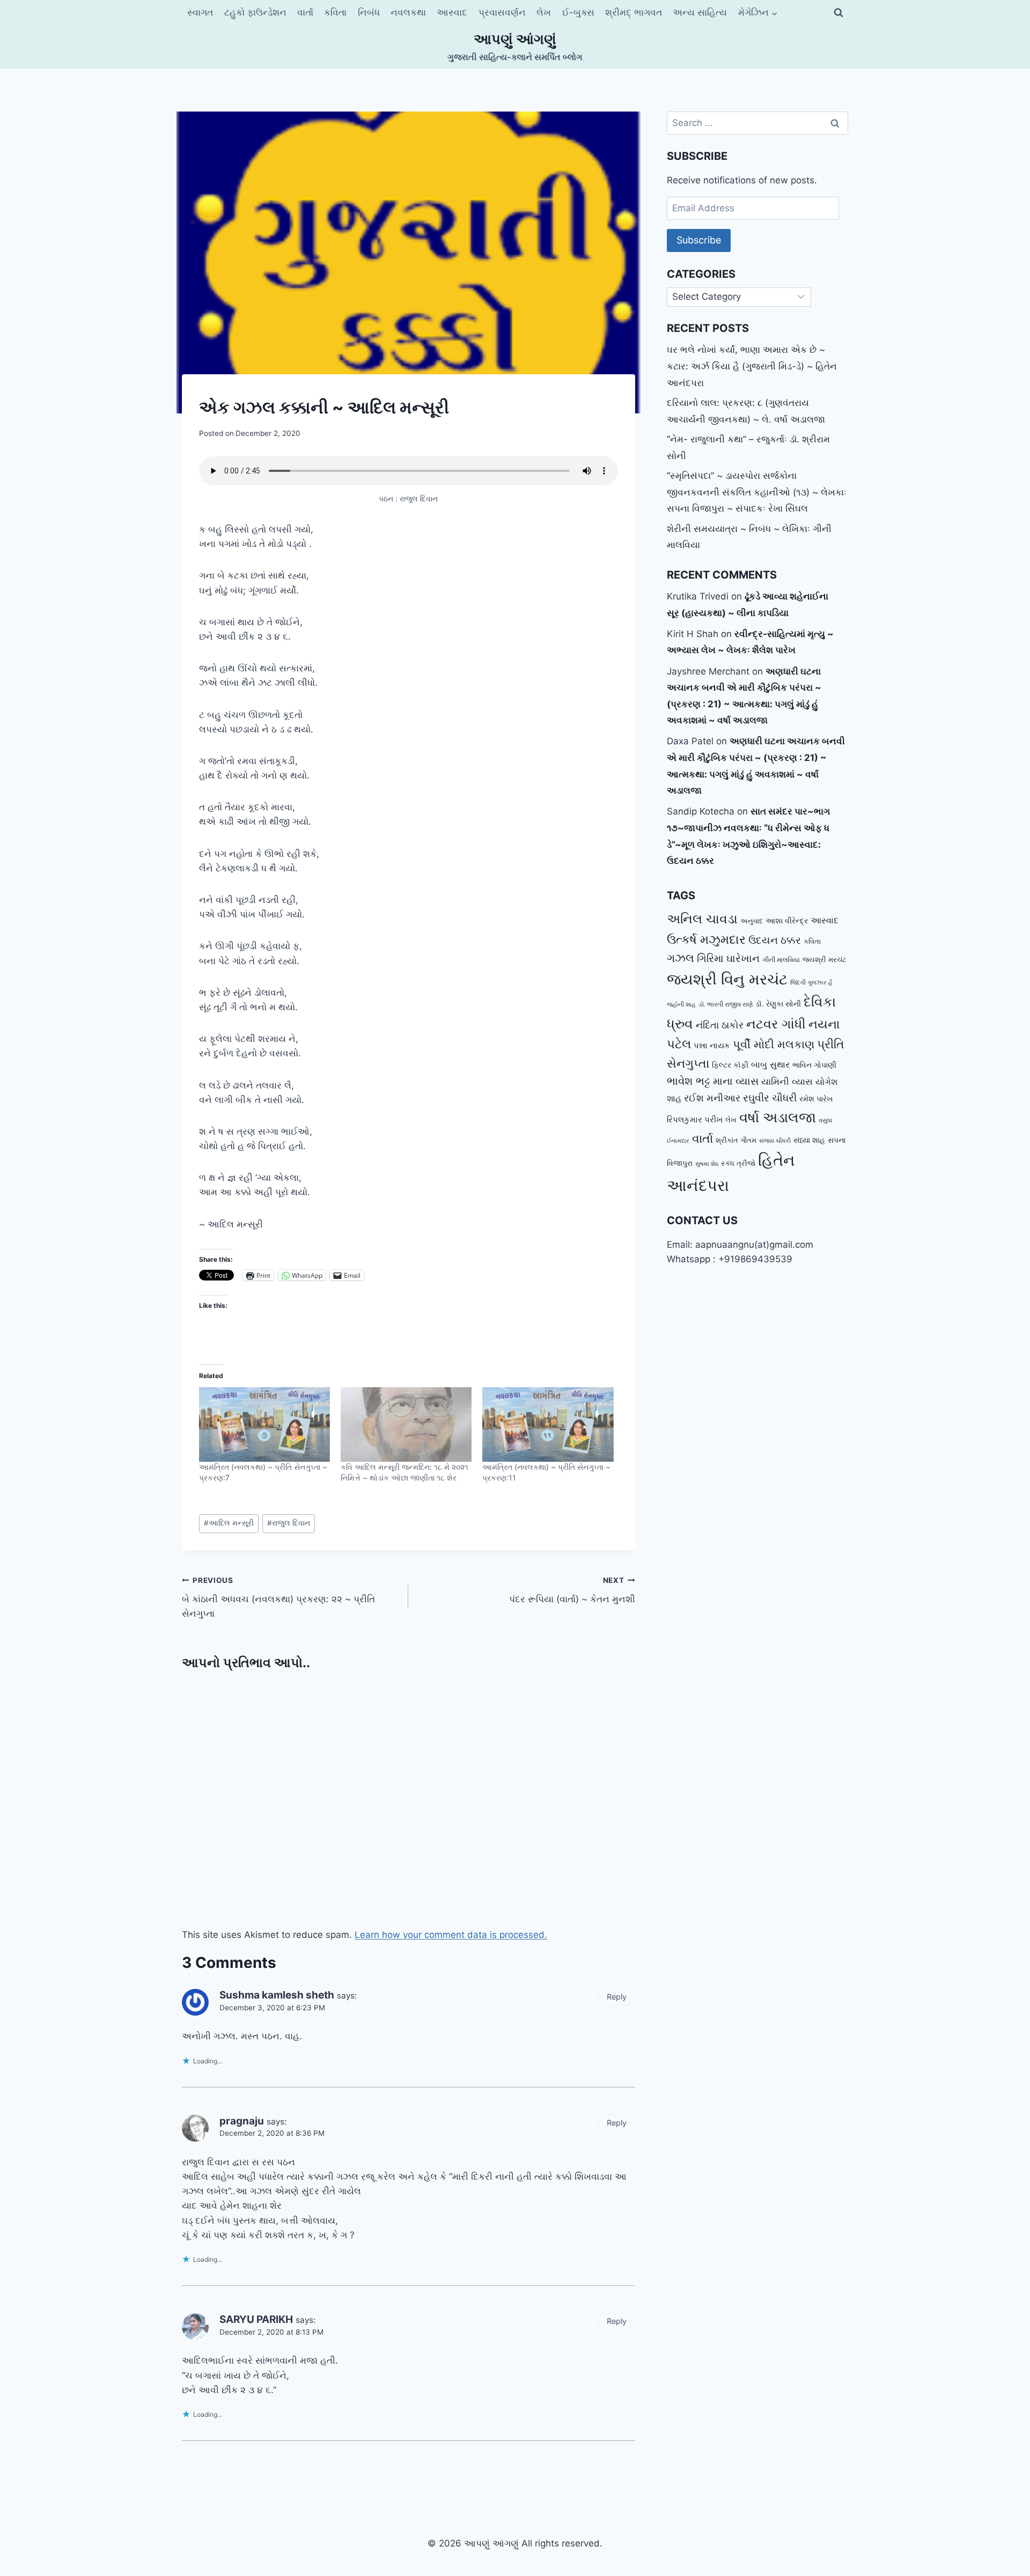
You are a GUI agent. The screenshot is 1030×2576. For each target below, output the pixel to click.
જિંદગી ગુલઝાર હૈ (811, 982)
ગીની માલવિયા (781, 960)
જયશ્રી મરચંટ (825, 959)
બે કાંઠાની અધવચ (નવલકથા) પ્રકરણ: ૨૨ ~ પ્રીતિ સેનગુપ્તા (278, 1597)
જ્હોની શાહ (681, 1004)
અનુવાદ (752, 921)
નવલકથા (408, 12)
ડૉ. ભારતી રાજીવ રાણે (726, 1004)
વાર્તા (305, 12)
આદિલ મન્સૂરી (229, 1523)
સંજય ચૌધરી (775, 1141)
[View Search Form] (838, 13)
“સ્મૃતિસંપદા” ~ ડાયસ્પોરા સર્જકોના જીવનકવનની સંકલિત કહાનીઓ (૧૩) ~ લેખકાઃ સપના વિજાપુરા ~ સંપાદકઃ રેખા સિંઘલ (757, 492)
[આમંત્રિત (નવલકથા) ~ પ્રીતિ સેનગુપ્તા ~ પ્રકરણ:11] (548, 1425)
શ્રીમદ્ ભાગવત (634, 12)
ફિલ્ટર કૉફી (730, 1065)
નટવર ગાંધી (776, 1024)
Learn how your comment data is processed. (451, 1935)
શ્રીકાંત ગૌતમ (736, 1140)
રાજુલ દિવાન (289, 1523)
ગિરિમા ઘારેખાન (728, 958)
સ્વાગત (200, 12)
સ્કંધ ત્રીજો (738, 1163)
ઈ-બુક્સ (578, 12)
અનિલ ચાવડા (702, 919)
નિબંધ (369, 12)
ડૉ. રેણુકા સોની (778, 1004)
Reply (617, 1997)
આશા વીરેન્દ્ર (787, 920)
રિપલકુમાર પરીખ (695, 1119)
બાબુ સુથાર (770, 1064)
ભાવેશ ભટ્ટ (689, 1081)
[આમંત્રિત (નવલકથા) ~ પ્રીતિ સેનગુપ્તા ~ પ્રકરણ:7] (264, 1425)
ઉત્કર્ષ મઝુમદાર (706, 939)
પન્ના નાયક (712, 1045)
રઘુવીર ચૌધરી (770, 1098)
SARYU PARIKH (256, 2319)
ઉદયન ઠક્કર (775, 940)
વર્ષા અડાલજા (778, 1117)
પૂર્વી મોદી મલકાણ (774, 1044)
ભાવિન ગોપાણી (814, 1065)
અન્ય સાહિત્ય (700, 12)
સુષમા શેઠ (707, 1164)
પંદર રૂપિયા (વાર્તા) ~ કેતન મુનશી (572, 1590)
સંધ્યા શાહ (809, 1140)
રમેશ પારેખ (816, 1098)
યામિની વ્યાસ (787, 1082)
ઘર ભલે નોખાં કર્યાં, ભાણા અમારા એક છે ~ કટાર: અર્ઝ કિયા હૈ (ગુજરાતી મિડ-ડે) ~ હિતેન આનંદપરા (752, 366)
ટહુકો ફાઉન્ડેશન (255, 12)
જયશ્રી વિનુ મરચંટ (727, 979)
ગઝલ (680, 958)
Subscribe (699, 240)
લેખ (544, 12)
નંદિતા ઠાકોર (720, 1025)
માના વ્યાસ (736, 1081)
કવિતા (335, 12)
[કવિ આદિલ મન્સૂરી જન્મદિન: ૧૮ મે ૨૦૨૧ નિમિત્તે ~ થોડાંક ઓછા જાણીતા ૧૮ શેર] (406, 1425)
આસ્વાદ (452, 12)
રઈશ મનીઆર (712, 1098)
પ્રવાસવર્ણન (502, 12)
